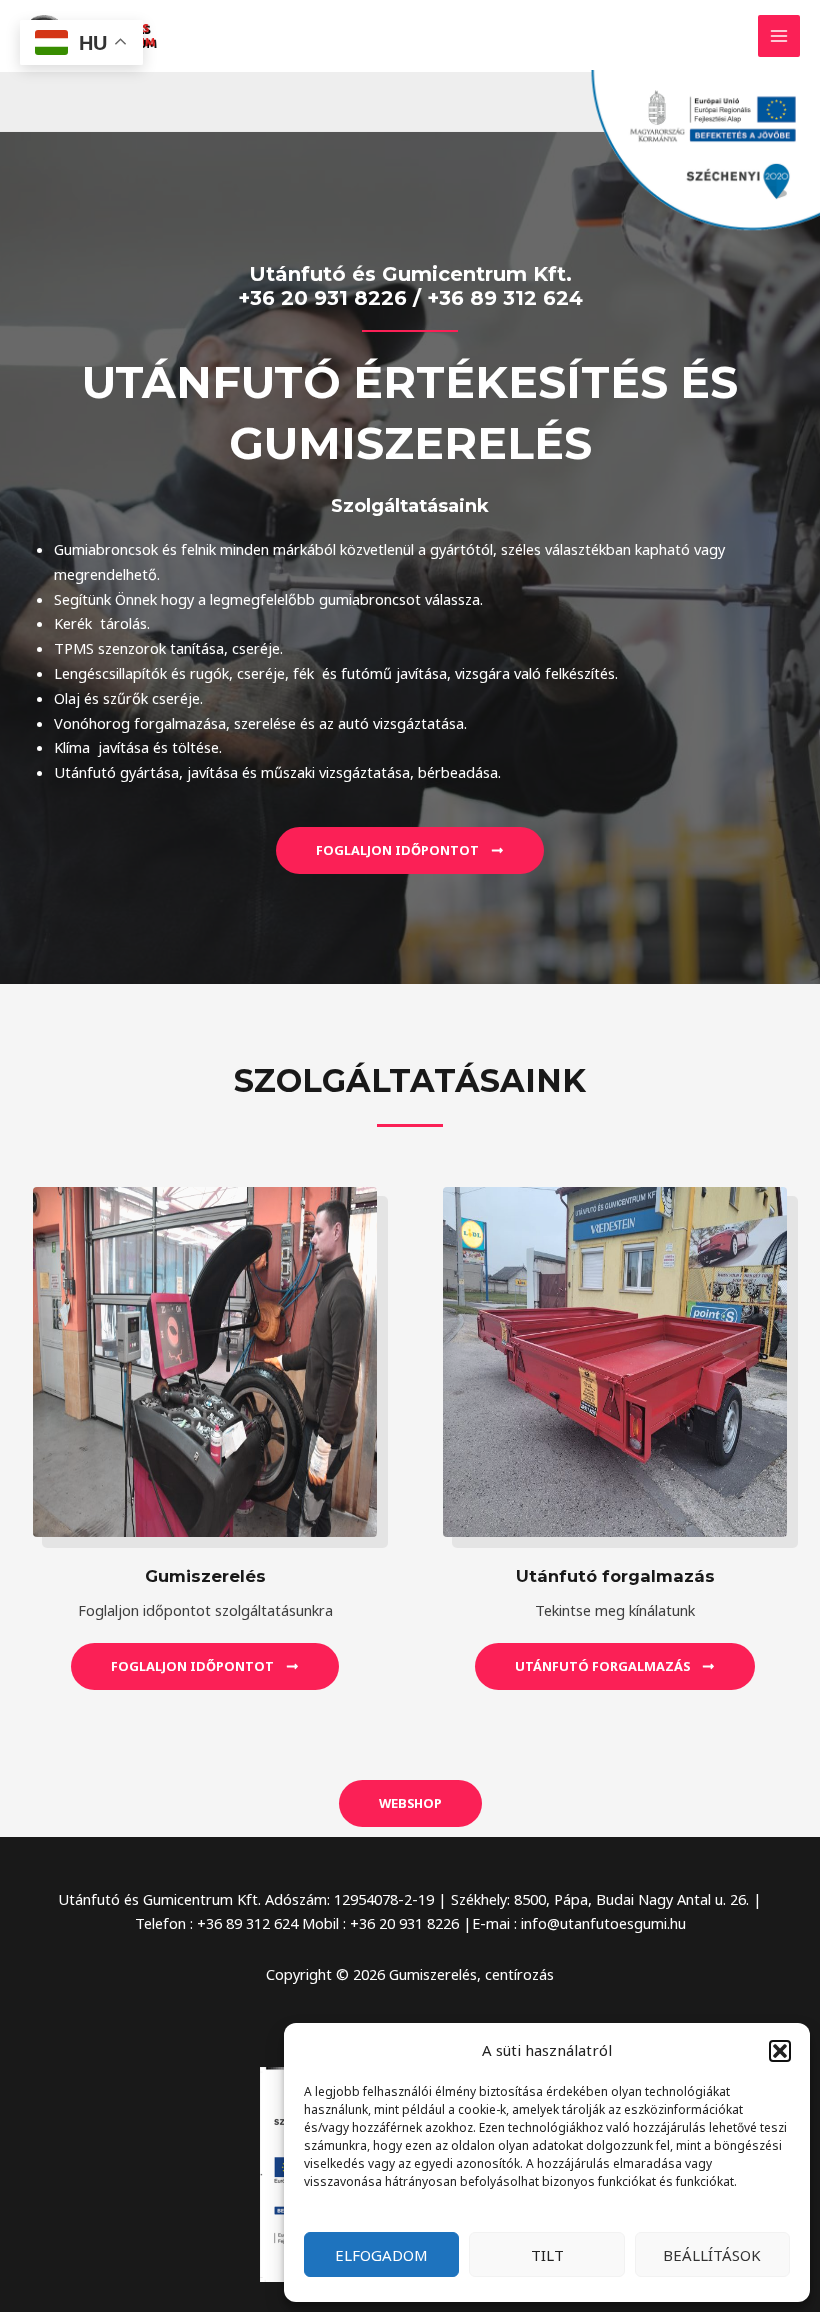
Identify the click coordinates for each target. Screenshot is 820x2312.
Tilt (547, 2255)
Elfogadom (381, 2255)
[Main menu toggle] (779, 36)
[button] (780, 2051)
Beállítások (712, 2255)
